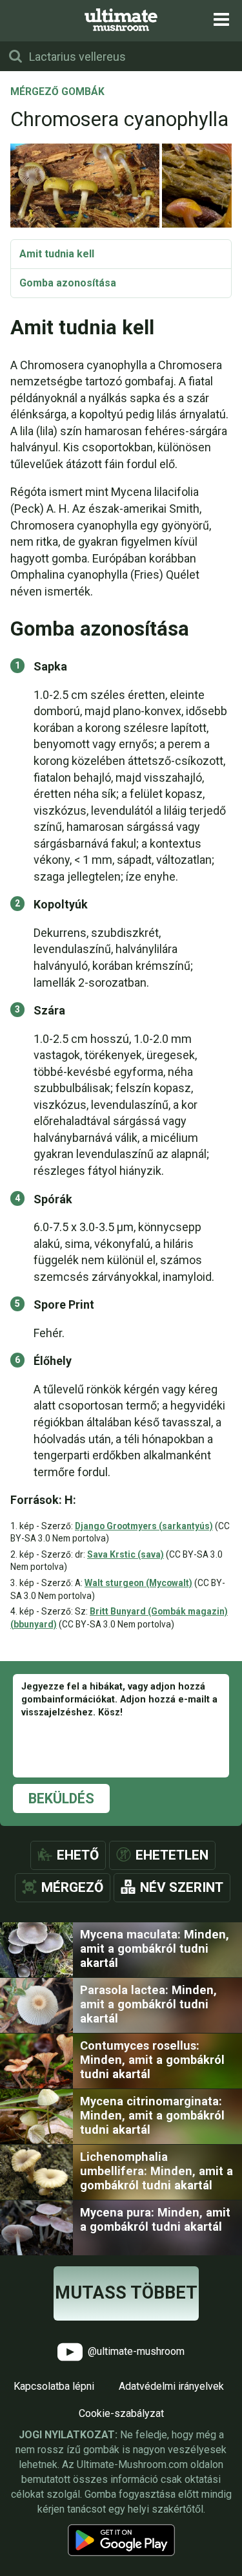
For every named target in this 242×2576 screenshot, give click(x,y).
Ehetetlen (172, 1855)
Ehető (78, 1855)
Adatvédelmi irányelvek (171, 2386)
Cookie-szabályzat (121, 2413)
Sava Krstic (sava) (126, 1554)
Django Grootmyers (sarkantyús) (144, 1526)
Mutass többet (126, 2293)
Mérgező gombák (57, 92)
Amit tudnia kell (57, 254)
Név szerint (182, 1887)
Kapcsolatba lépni (54, 2386)
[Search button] (15, 56)
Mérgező (72, 1887)
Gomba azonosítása (68, 283)
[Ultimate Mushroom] (121, 20)
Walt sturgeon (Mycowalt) (138, 1583)
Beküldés (61, 1798)
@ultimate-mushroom (135, 2351)
